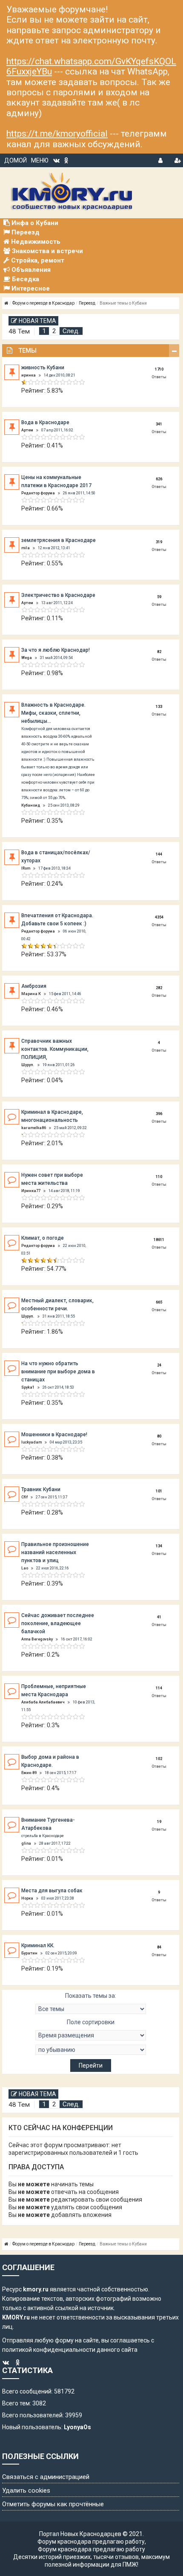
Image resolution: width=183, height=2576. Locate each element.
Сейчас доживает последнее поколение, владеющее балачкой (58, 1623)
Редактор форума (38, 493)
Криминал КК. (38, 1946)
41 (159, 1617)
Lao (25, 1568)
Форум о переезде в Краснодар (43, 303)
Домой (16, 160)
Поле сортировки (91, 2022)
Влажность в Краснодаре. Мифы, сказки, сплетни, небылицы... (53, 713)
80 (159, 1436)
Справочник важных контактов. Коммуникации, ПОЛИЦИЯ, (55, 1049)
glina (26, 1843)
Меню (40, 160)
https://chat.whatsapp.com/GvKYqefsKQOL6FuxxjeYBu (91, 66)
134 (159, 1546)
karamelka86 (34, 1128)
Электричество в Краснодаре (58, 595)
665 (159, 1302)
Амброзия (34, 986)
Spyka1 (28, 1387)
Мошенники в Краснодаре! (54, 1435)
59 (159, 597)
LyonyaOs (77, 2427)
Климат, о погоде (43, 1238)
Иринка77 (31, 1191)
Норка (27, 1898)
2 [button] (54, 331)
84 (159, 1947)
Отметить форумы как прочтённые (53, 2504)
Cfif (24, 1497)
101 (159, 1491)
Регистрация (177, 159)
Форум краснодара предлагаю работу (91, 2542)
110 (159, 1177)
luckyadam (31, 1442)
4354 (159, 917)
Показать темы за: (91, 1996)
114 (159, 1688)
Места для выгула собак (52, 1891)
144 (159, 854)
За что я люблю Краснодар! (56, 650)
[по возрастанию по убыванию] (91, 2050)
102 (159, 1759)
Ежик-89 (29, 1773)
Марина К (31, 994)
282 (159, 988)
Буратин (29, 1953)
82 (159, 652)
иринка (29, 375)
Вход (161, 159)
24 (159, 1365)
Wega (27, 658)
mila (26, 548)
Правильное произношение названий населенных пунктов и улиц (55, 1552)
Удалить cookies (26, 2490)
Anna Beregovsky (37, 1639)
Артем (27, 430)
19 (159, 1822)
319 (159, 542)
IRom (26, 868)
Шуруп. (28, 1065)
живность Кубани (43, 368)
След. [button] (71, 331)
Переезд (87, 303)
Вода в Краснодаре (45, 422)
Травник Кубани (41, 1489)
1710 (159, 369)
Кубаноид (31, 805)
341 (159, 424)
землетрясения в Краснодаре (59, 540)
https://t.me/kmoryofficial (57, 134)
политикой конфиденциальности (49, 2350)
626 (159, 479)
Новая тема (37, 321)
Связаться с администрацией (46, 2477)
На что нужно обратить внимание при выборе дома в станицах (58, 1372)
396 (159, 1114)
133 (159, 707)
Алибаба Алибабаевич (43, 1702)
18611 (159, 1240)
